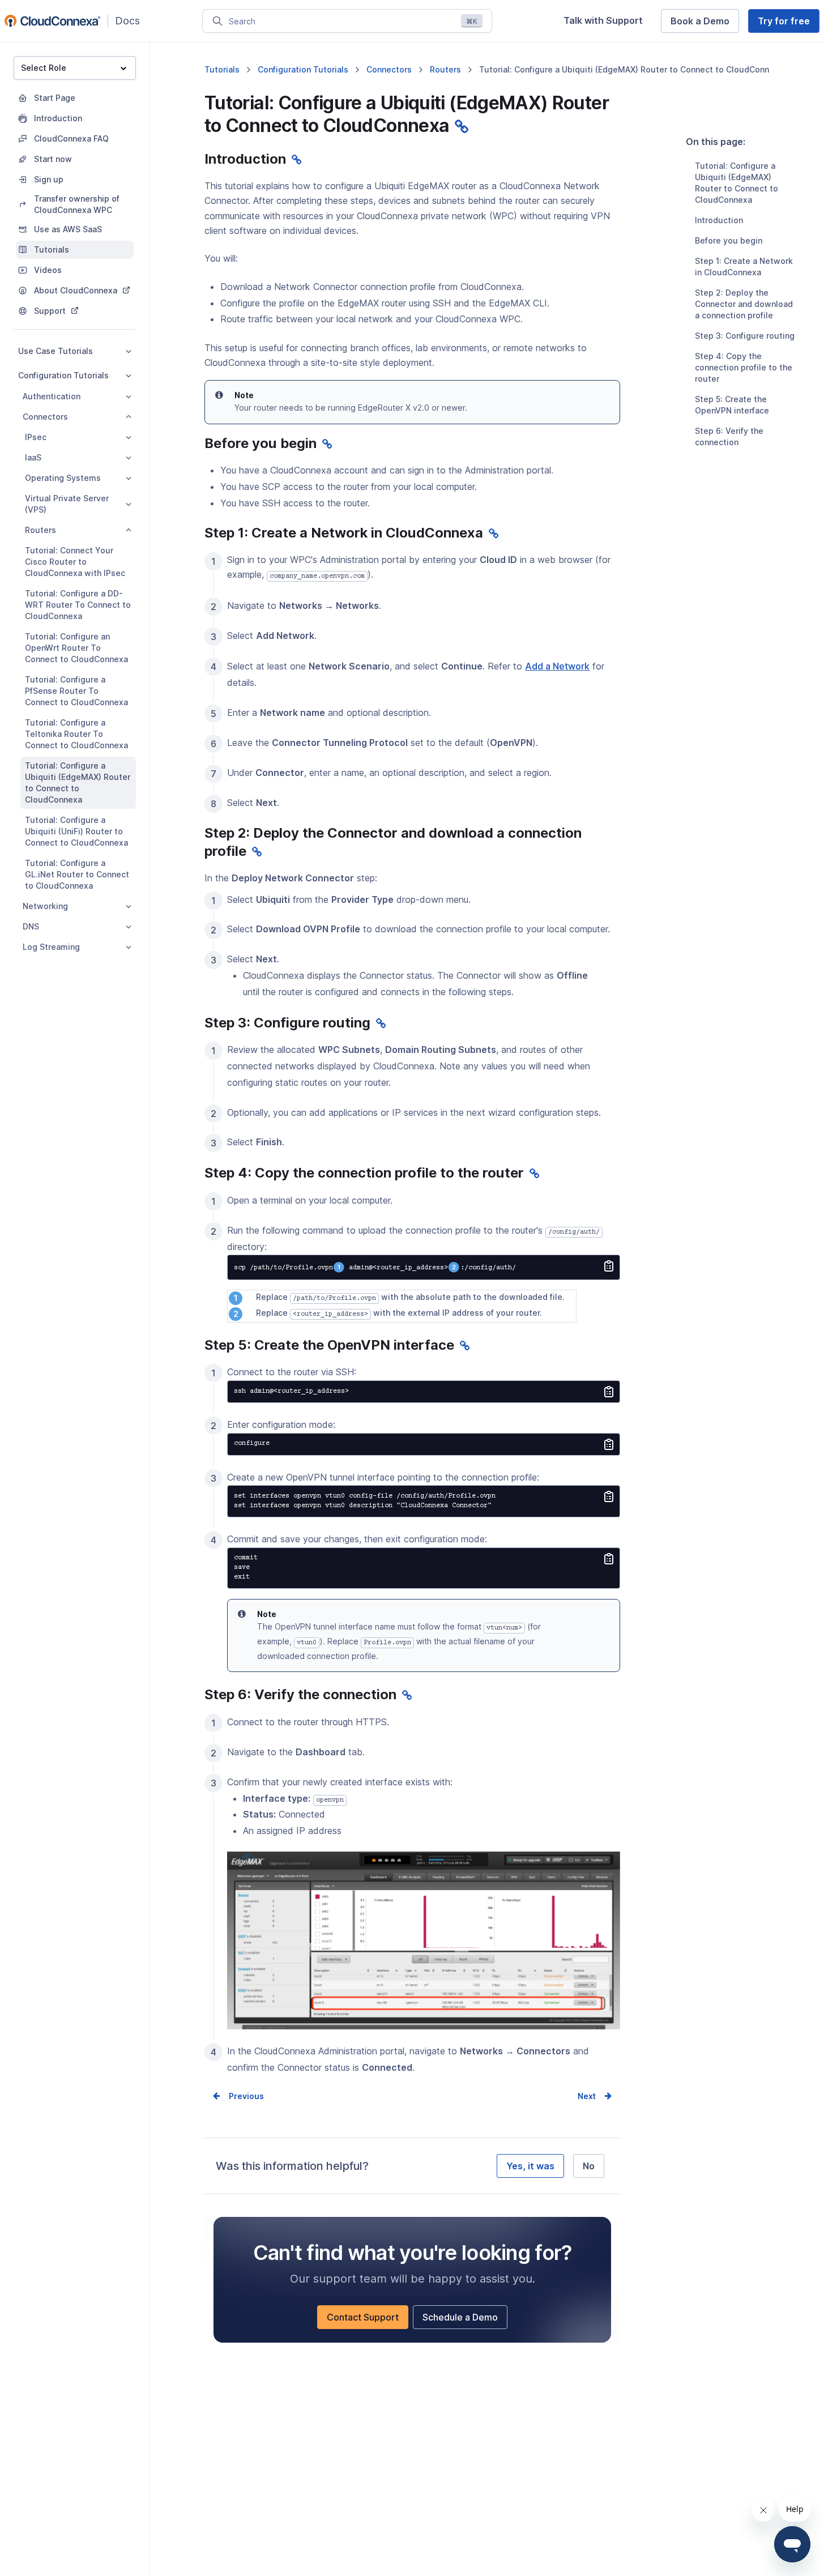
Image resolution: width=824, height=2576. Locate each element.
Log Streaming (51, 947)
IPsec (36, 437)
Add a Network (557, 667)
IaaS (33, 457)
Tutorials (222, 69)
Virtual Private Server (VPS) (67, 504)
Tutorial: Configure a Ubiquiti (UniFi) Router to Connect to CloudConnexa (76, 831)
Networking (45, 906)
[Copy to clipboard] (609, 1267)
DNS (31, 926)
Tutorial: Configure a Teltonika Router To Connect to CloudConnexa (76, 734)
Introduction (719, 220)
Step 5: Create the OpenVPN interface (732, 405)
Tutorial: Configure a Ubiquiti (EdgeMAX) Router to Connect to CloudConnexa (78, 782)
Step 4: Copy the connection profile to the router (744, 367)
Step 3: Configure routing (745, 336)
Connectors (45, 417)
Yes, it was (530, 2166)
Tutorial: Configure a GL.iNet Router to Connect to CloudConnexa (77, 874)
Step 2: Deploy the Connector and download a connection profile (744, 304)
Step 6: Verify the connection (729, 436)
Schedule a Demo (465, 2320)
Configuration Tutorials (63, 375)
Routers (40, 530)
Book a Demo (705, 24)
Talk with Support (608, 24)
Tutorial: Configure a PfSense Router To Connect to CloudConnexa (76, 691)
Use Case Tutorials (55, 351)
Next (587, 2096)
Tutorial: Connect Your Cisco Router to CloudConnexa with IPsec (75, 562)
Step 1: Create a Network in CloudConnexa (744, 266)
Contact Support (368, 2320)
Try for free (789, 24)
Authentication (52, 396)
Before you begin (729, 240)
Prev (238, 2096)
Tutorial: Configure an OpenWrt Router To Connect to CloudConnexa (76, 648)
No (589, 2166)
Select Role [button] (44, 68)
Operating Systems (63, 478)
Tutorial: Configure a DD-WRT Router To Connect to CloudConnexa (78, 605)
